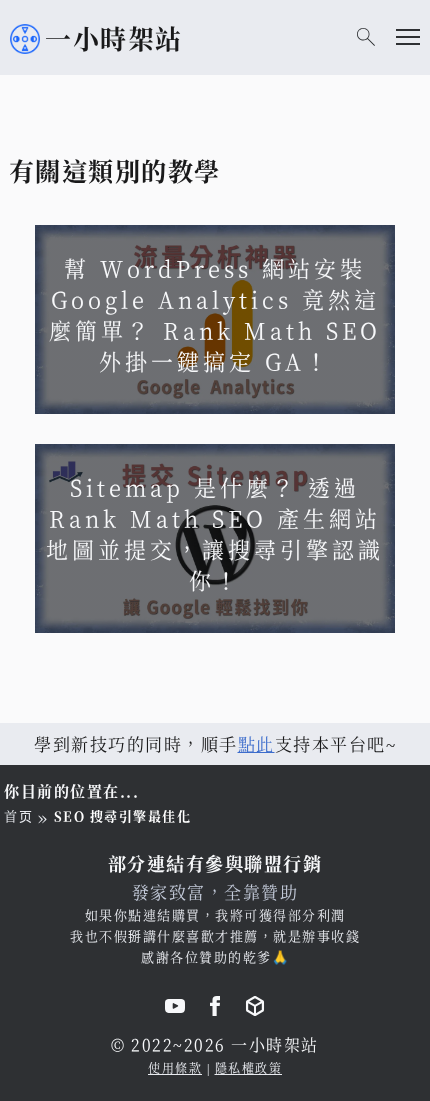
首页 (18, 815)
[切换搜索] (366, 37)
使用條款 (175, 1067)
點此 (256, 743)
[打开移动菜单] (408, 37)
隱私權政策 (249, 1067)
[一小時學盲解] (255, 1009)
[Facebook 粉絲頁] (215, 1009)
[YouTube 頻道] (175, 1009)
